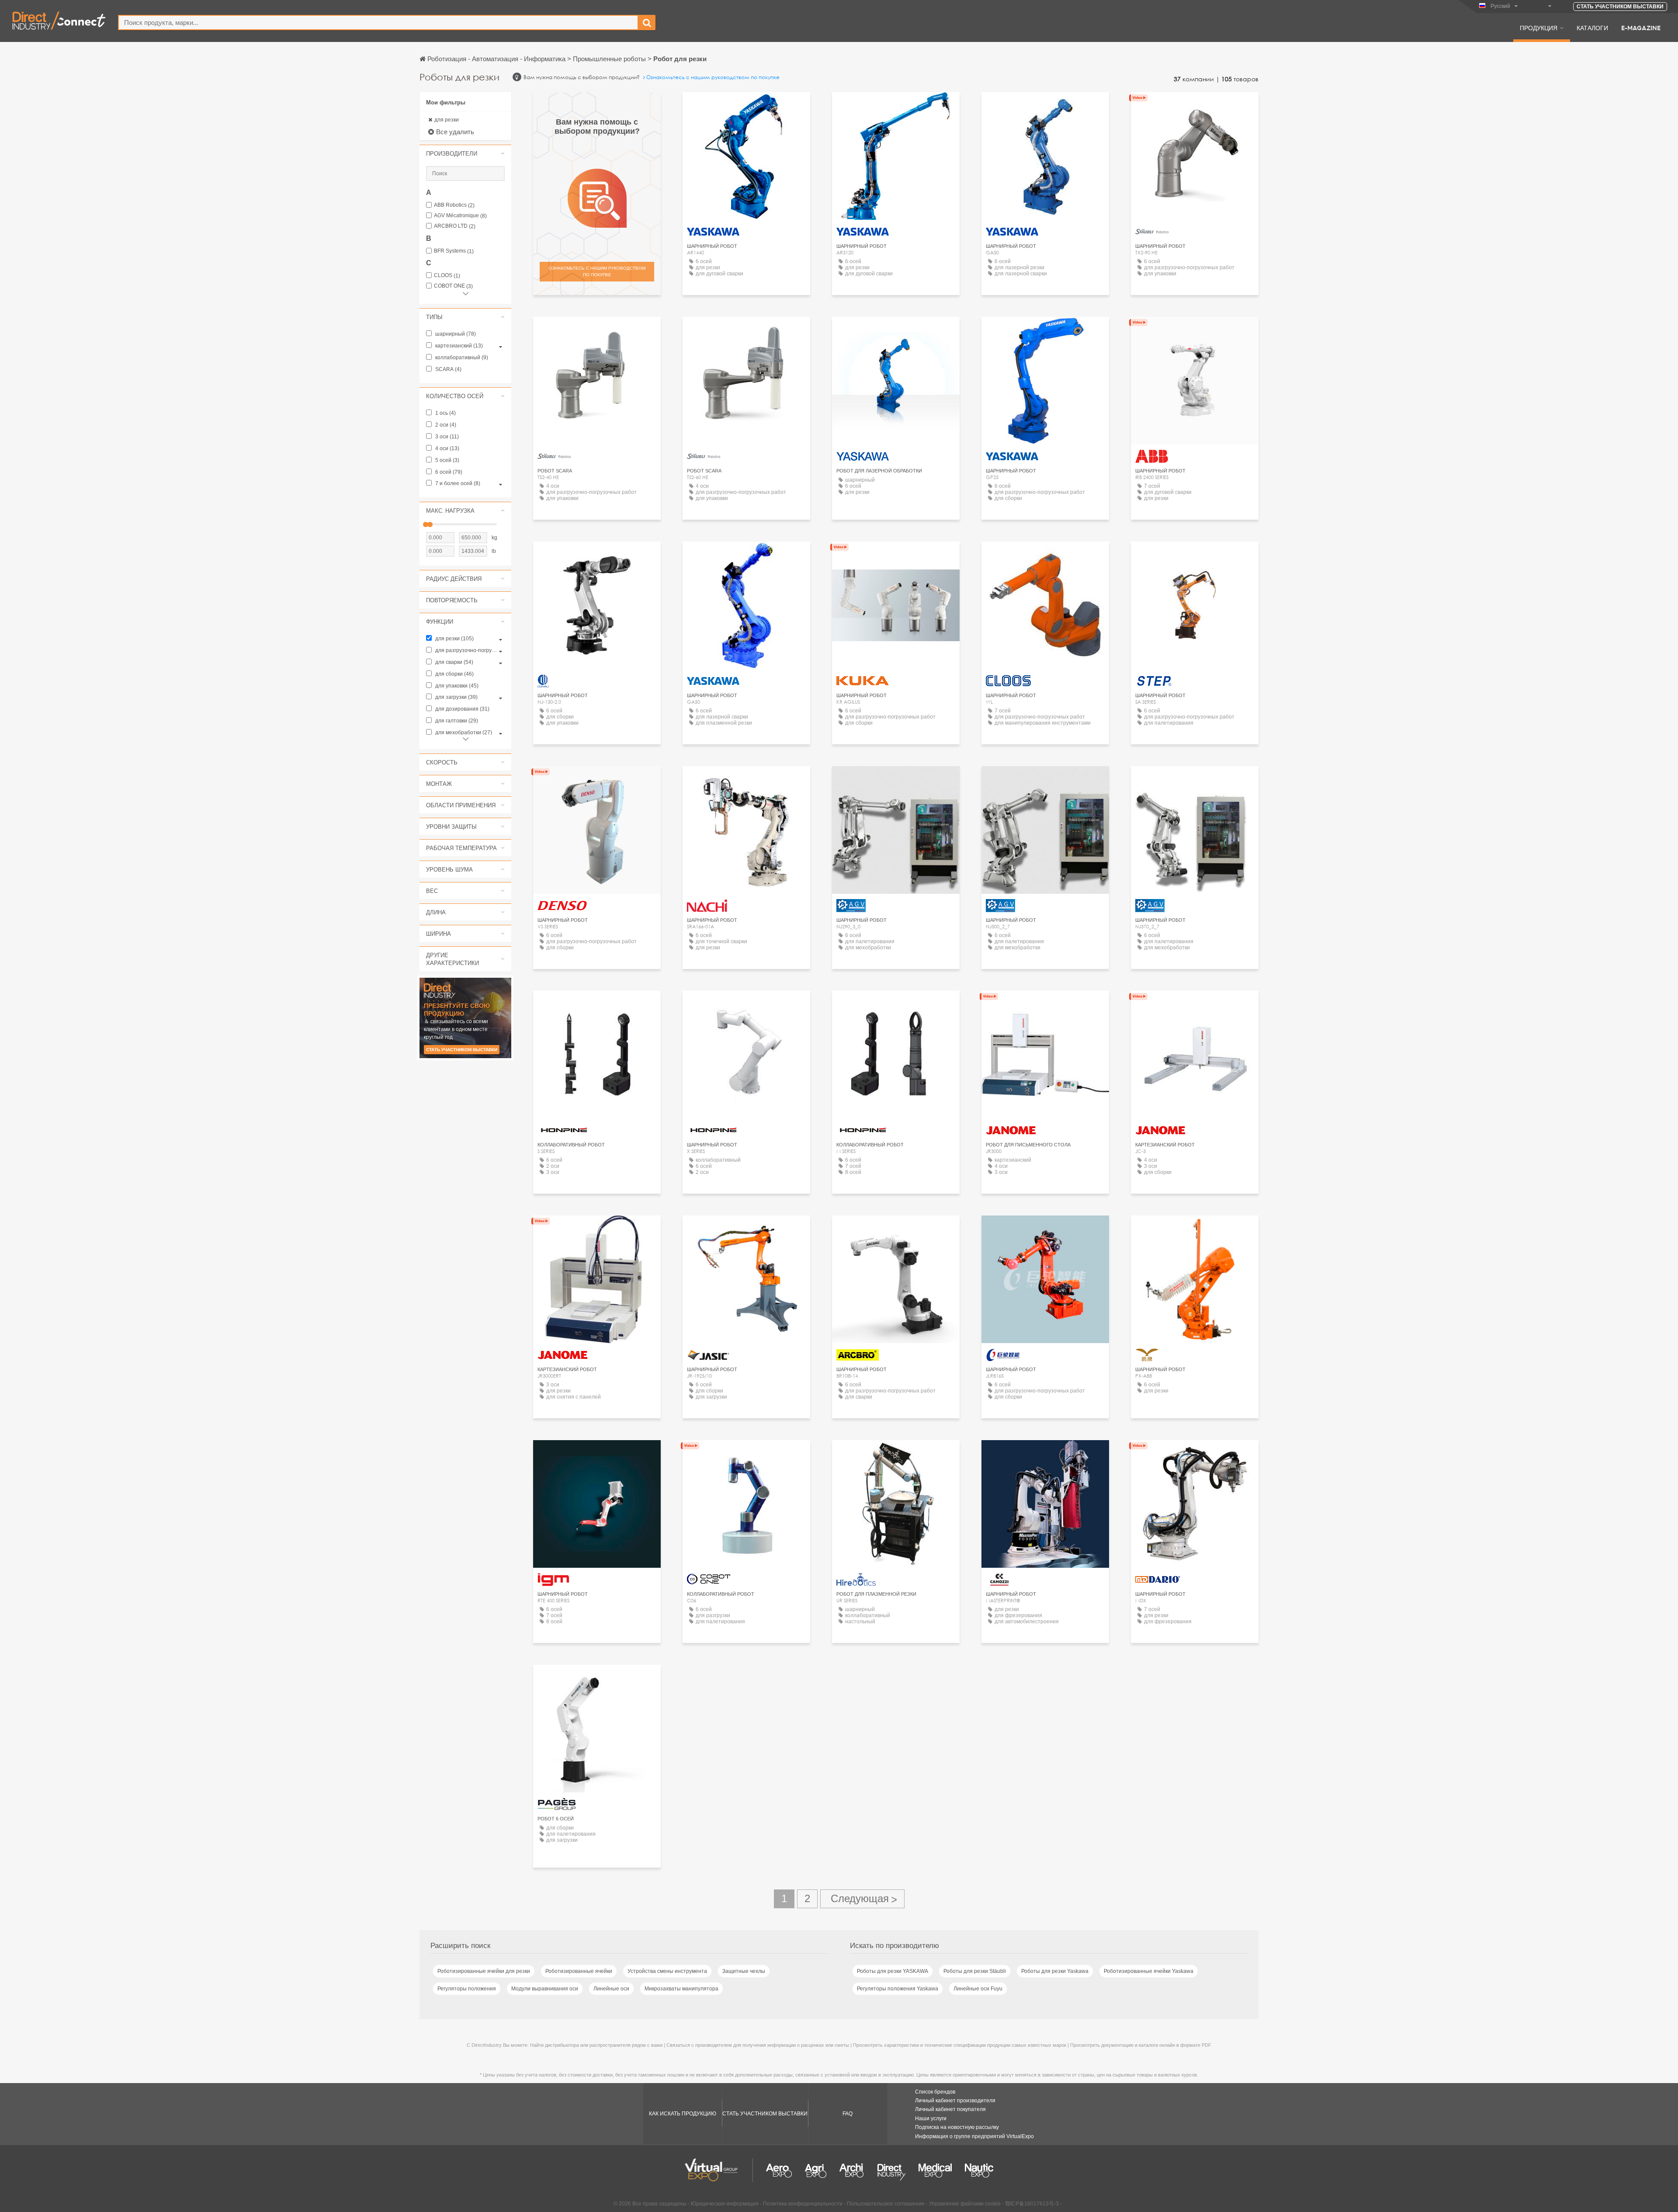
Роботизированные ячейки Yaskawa (1149, 1971)
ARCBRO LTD (455, 226)
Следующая (862, 1899)
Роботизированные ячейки (579, 1971)
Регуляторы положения (467, 1989)
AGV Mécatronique (460, 216)
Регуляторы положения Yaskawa (898, 1989)
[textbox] (378, 23)
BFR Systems (454, 251)
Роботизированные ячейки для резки (484, 1971)
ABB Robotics (454, 205)
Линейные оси (611, 1989)
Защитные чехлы (744, 1971)
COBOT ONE (453, 286)
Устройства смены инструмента (667, 1971)
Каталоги (1592, 28)
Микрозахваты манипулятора (681, 1989)
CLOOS (447, 276)
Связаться (896, 332)
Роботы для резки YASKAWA (893, 1971)
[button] (465, 153)
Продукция (1539, 28)
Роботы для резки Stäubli (975, 1971)
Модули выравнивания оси (545, 1989)
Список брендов (935, 2092)
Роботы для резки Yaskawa (1055, 1971)
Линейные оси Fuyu (978, 1989)
